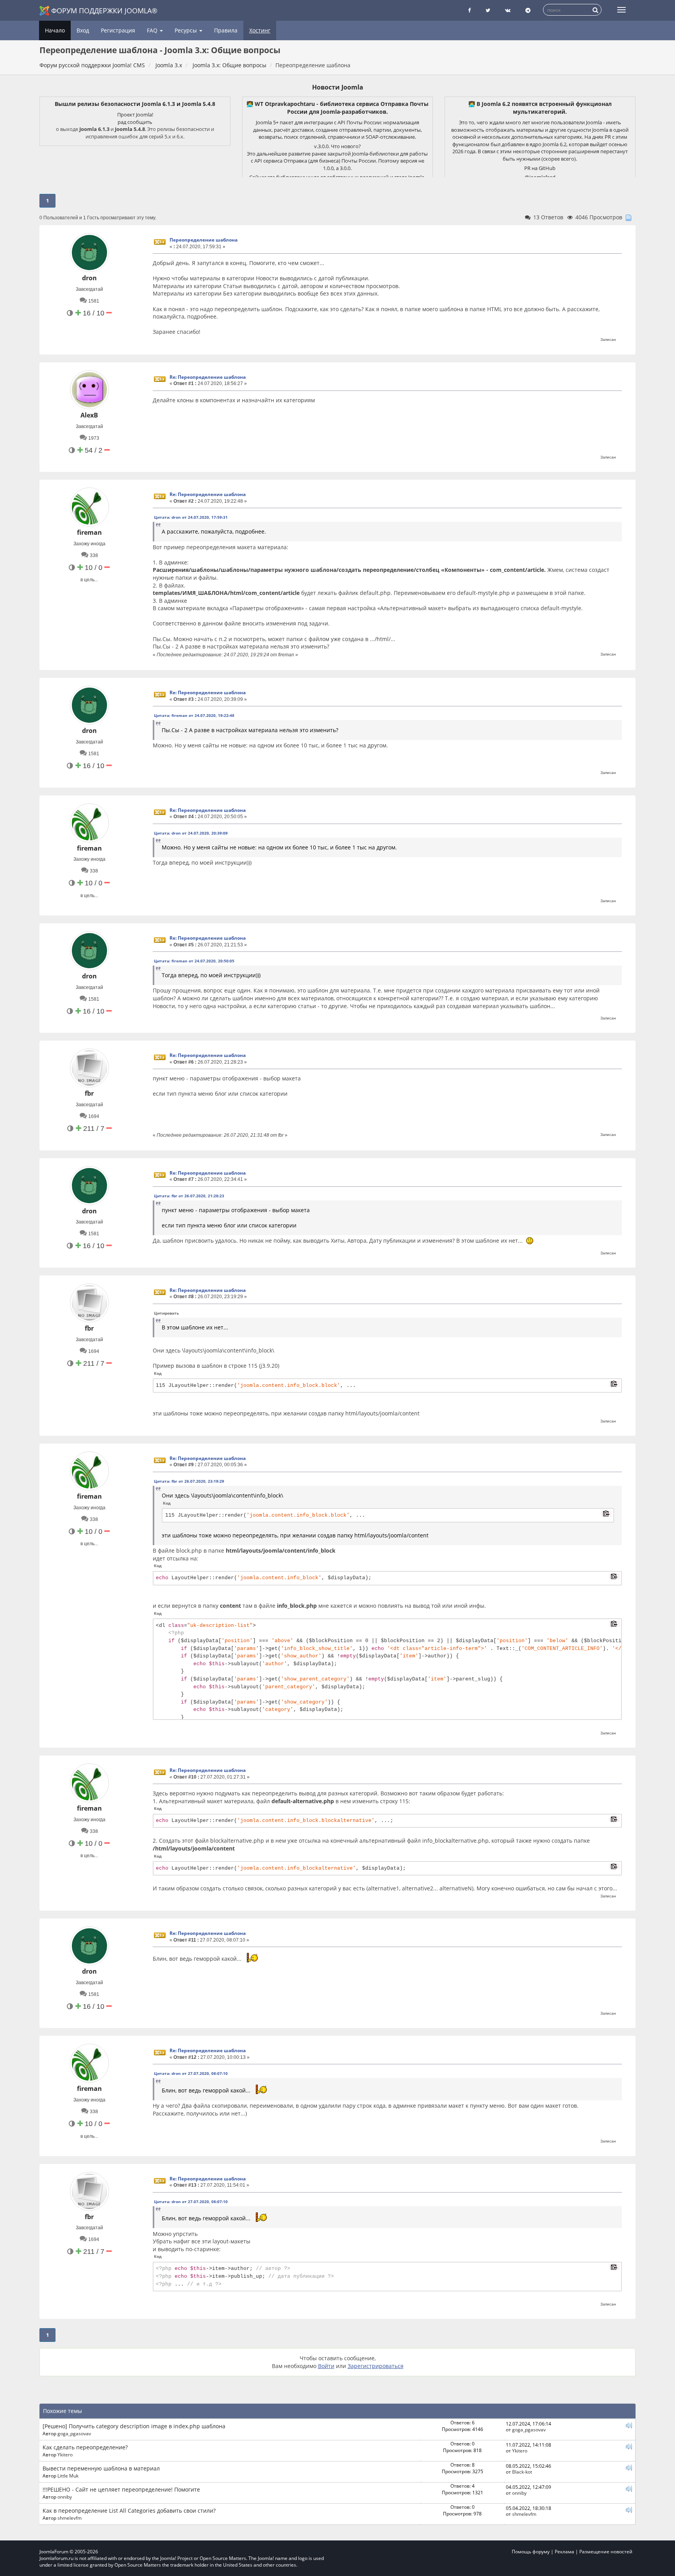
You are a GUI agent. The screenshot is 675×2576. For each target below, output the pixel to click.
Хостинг (260, 30)
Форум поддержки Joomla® (104, 11)
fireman (89, 532)
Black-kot (522, 2472)
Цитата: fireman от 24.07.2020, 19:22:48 (194, 715)
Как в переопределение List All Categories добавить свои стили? (129, 2511)
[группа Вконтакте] (508, 10)
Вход (83, 30)
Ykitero (65, 2454)
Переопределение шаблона (204, 240)
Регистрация (118, 30)
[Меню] (621, 10)
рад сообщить (135, 122)
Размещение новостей (606, 2552)
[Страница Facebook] (469, 10)
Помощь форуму (531, 2552)
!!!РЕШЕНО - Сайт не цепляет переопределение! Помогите (121, 2489)
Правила (226, 30)
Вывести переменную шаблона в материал (101, 2468)
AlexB (89, 415)
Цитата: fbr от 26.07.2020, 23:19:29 (189, 1481)
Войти (326, 2366)
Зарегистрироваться (376, 2366)
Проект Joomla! (135, 115)
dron (89, 278)
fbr (89, 1093)
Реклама (564, 2552)
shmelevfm (70, 2518)
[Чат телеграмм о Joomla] (528, 10)
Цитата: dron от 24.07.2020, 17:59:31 (191, 517)
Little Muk (68, 2476)
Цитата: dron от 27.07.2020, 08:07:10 (191, 2073)
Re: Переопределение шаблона (208, 377)
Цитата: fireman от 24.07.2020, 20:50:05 (194, 961)
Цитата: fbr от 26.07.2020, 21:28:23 (189, 1196)
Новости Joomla (338, 87)
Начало (55, 30)
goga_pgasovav (74, 2433)
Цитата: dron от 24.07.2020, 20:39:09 (191, 833)
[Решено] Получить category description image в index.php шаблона (134, 2426)
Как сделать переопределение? (85, 2447)
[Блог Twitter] (488, 10)
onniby (65, 2497)
